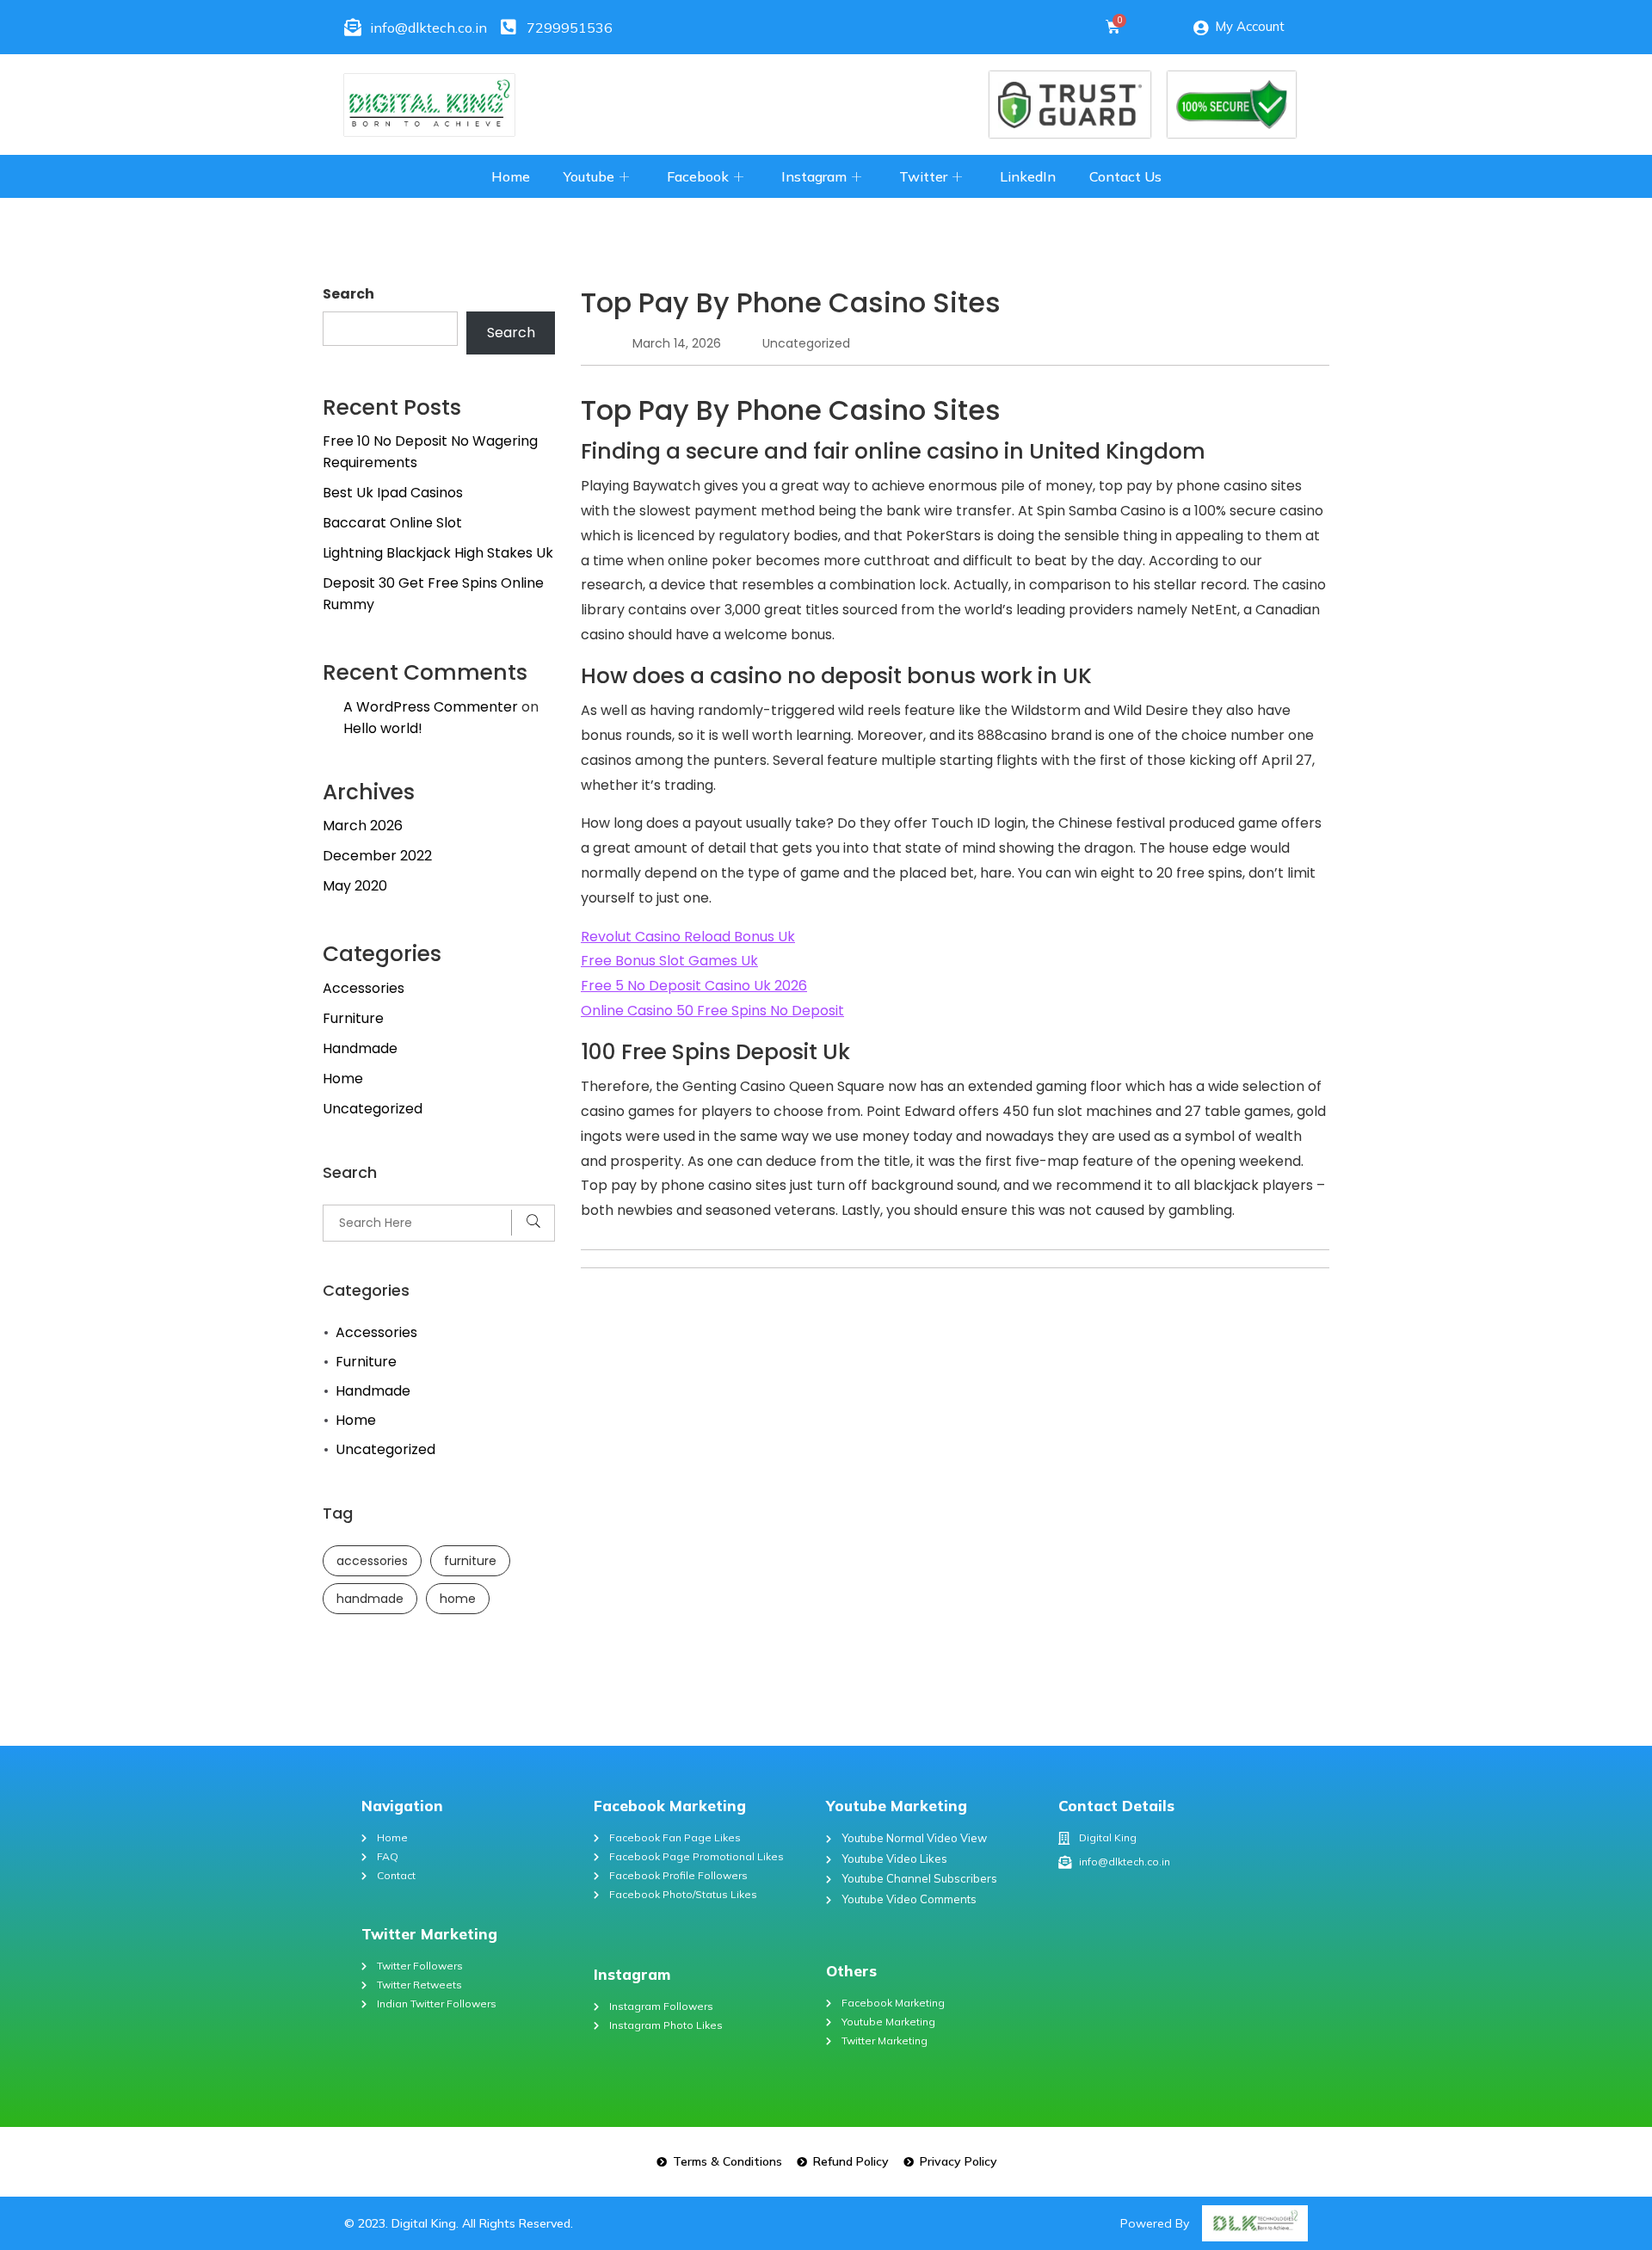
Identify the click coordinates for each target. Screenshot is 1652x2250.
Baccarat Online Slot (392, 523)
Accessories (364, 988)
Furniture (353, 1018)
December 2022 (377, 856)
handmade (370, 1599)
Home (511, 176)
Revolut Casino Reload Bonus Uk (688, 937)
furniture (470, 1561)
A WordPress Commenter (431, 707)
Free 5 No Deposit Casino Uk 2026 (694, 986)
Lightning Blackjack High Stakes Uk (438, 553)
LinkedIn (1028, 176)
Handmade (360, 1048)
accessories (372, 1561)
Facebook (698, 176)
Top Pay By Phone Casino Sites (791, 302)
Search (348, 294)
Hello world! (383, 728)
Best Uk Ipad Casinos (393, 493)
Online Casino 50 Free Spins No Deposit (712, 1011)
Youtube (589, 176)
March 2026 (363, 826)
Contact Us (1125, 176)
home (458, 1599)
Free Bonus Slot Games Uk (669, 961)
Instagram (814, 176)
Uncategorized (373, 1109)
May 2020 (355, 886)
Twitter (923, 176)
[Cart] (1113, 27)
